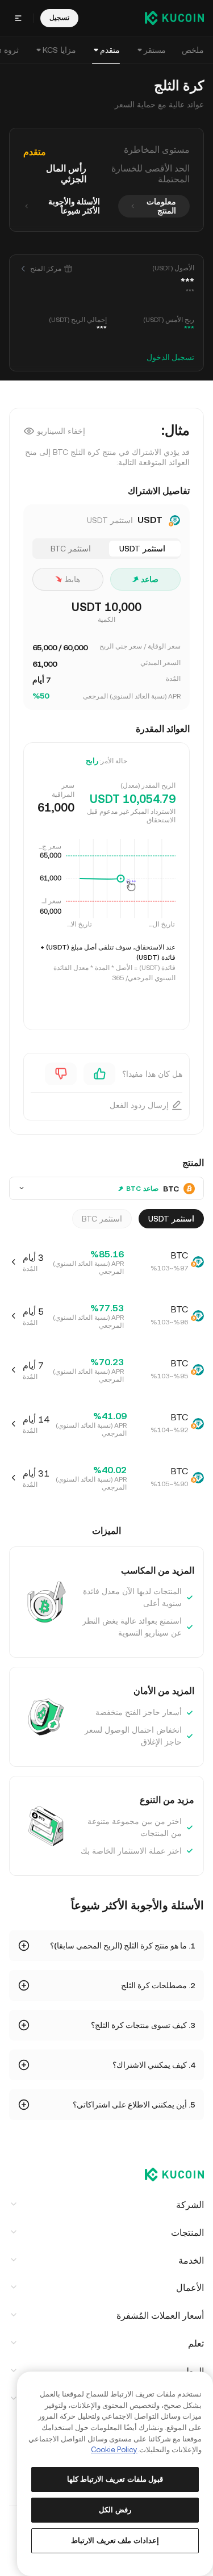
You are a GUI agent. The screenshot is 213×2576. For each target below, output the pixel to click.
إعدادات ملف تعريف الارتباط (115, 2541)
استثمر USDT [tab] (142, 549)
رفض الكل (115, 2510)
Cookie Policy (114, 2450)
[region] (115, 2474)
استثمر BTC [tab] (71, 549)
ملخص (193, 50)
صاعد (150, 579)
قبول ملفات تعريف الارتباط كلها (115, 2479)
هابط (72, 579)
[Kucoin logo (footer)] (168, 2176)
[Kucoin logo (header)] (174, 18)
